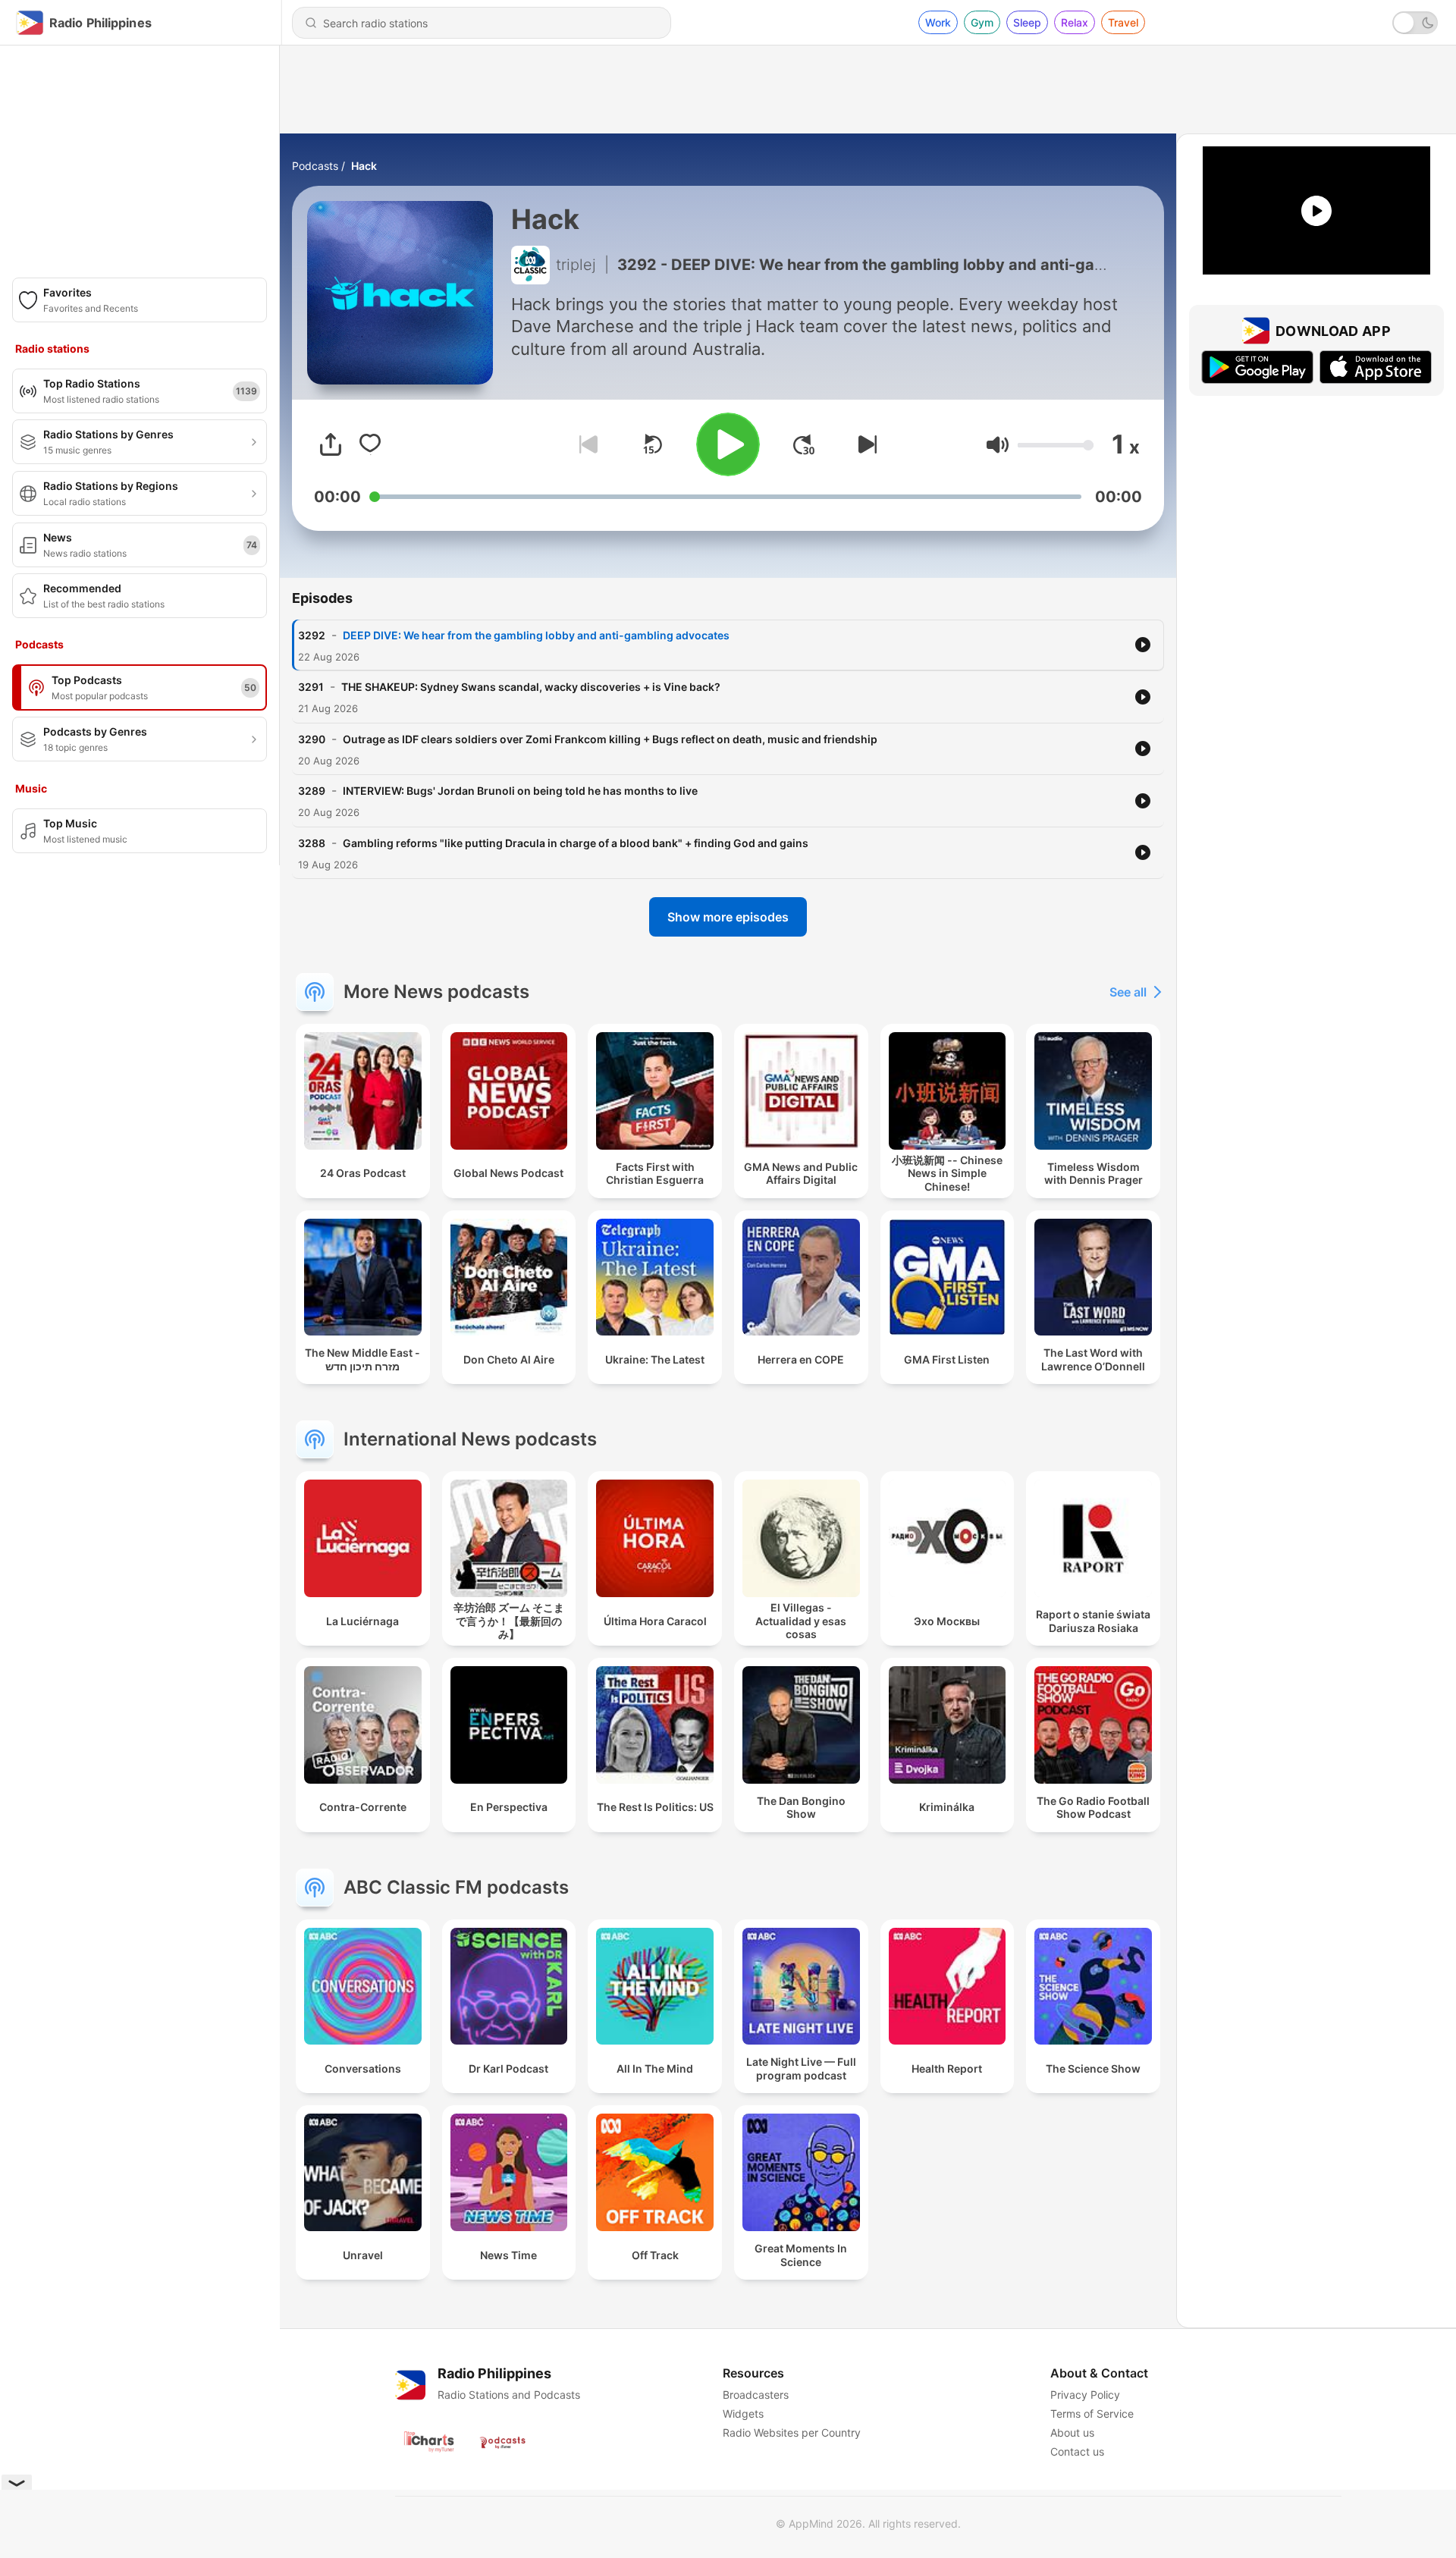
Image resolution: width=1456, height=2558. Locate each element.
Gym (982, 22)
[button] (998, 445)
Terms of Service (1092, 2414)
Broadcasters (756, 2395)
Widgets (743, 2414)
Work (938, 22)
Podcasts (315, 166)
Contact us (1077, 2451)
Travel (1123, 22)
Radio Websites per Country (792, 2432)
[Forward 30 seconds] (804, 444)
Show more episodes (728, 917)
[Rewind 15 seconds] (652, 444)
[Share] (331, 444)
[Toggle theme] (1415, 23)
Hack (364, 166)
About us (1072, 2432)
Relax (1075, 22)
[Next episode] (864, 444)
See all (1128, 992)
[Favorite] (370, 444)
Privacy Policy (1085, 2395)
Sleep (1027, 22)
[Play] (728, 444)
